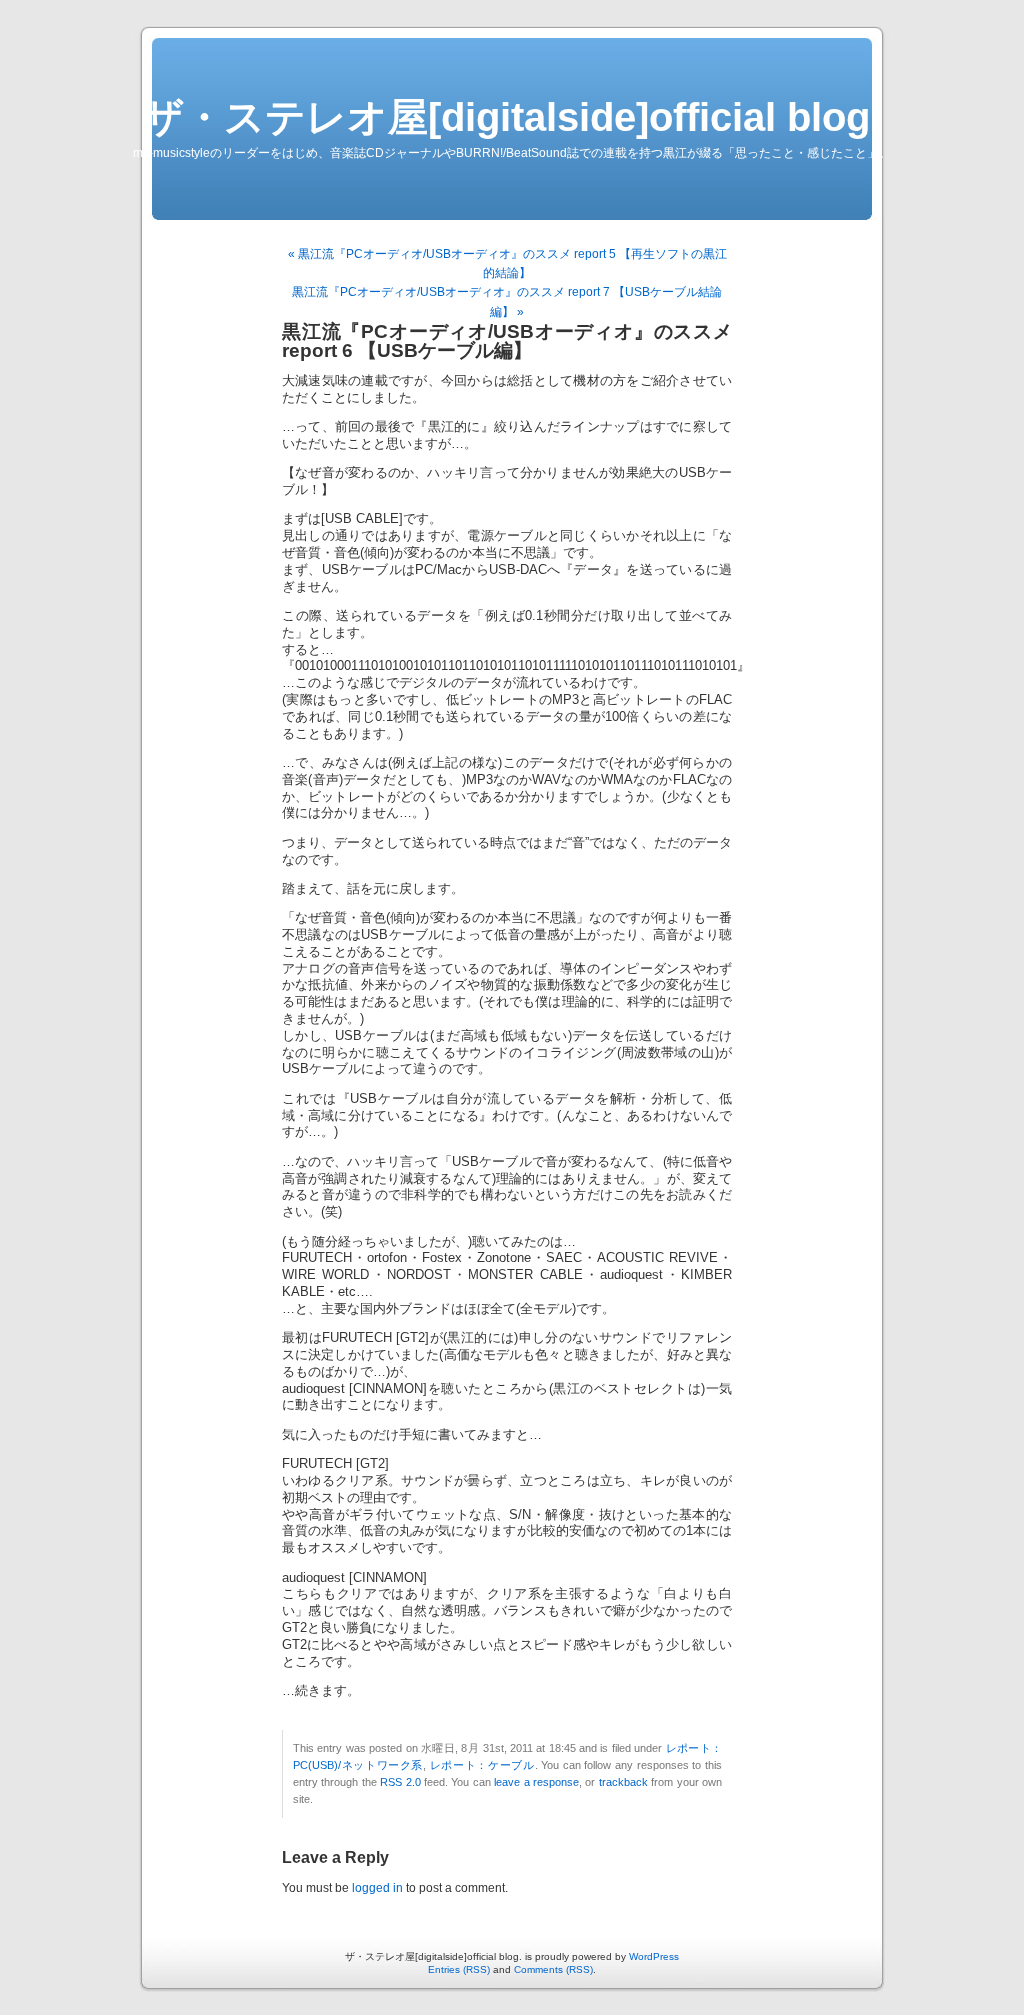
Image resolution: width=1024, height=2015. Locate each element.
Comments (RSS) (553, 1969)
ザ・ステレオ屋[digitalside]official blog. (512, 117)
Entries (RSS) (459, 1969)
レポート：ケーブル (482, 1765)
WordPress (654, 1956)
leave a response (536, 1782)
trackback (623, 1782)
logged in (377, 1888)
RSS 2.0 (400, 1782)
